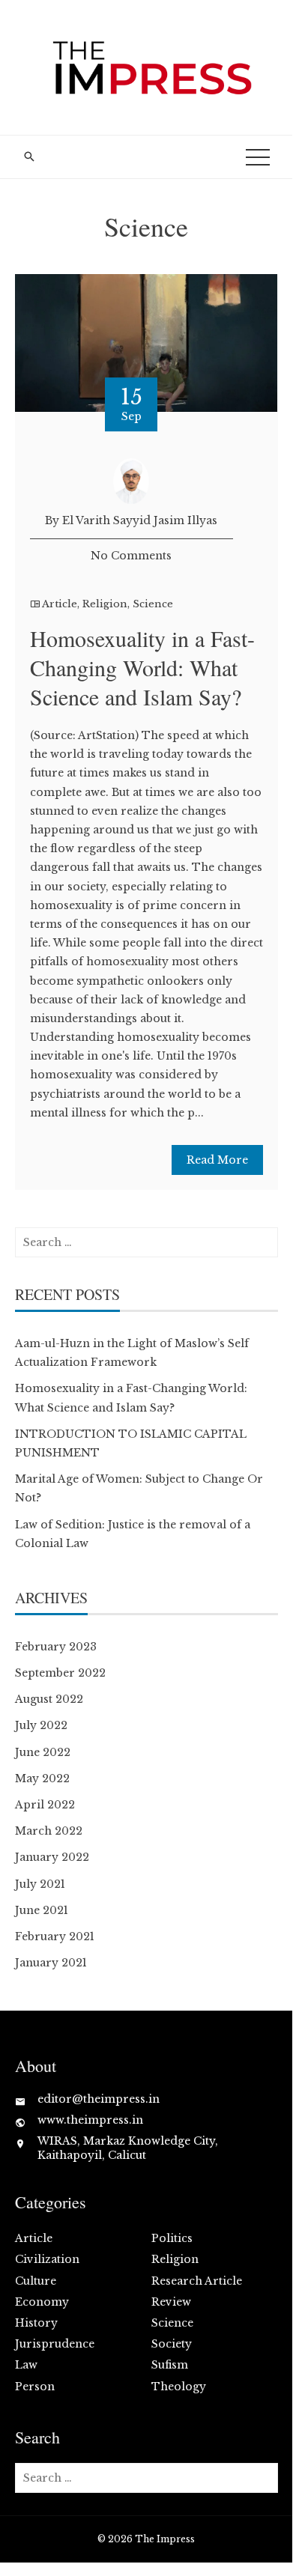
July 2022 (41, 1725)
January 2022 (52, 1857)
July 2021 (40, 1884)
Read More (217, 1160)
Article (60, 604)
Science (153, 604)
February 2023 (56, 1647)
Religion (105, 604)
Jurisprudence (55, 2344)
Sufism (170, 2365)
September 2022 (60, 1673)
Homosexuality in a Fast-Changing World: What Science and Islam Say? (142, 667)
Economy (42, 2302)
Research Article (197, 2281)
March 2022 (49, 1831)
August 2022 (49, 1699)
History (36, 2323)
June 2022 (43, 1752)
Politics (172, 2238)
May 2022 (42, 1778)
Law (26, 2365)
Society (172, 2344)
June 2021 (42, 1910)
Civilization (47, 2259)
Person (35, 2387)
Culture (36, 2281)
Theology (179, 2387)
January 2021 (51, 1963)
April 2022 (45, 1805)
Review (171, 2302)
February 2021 (55, 1936)
